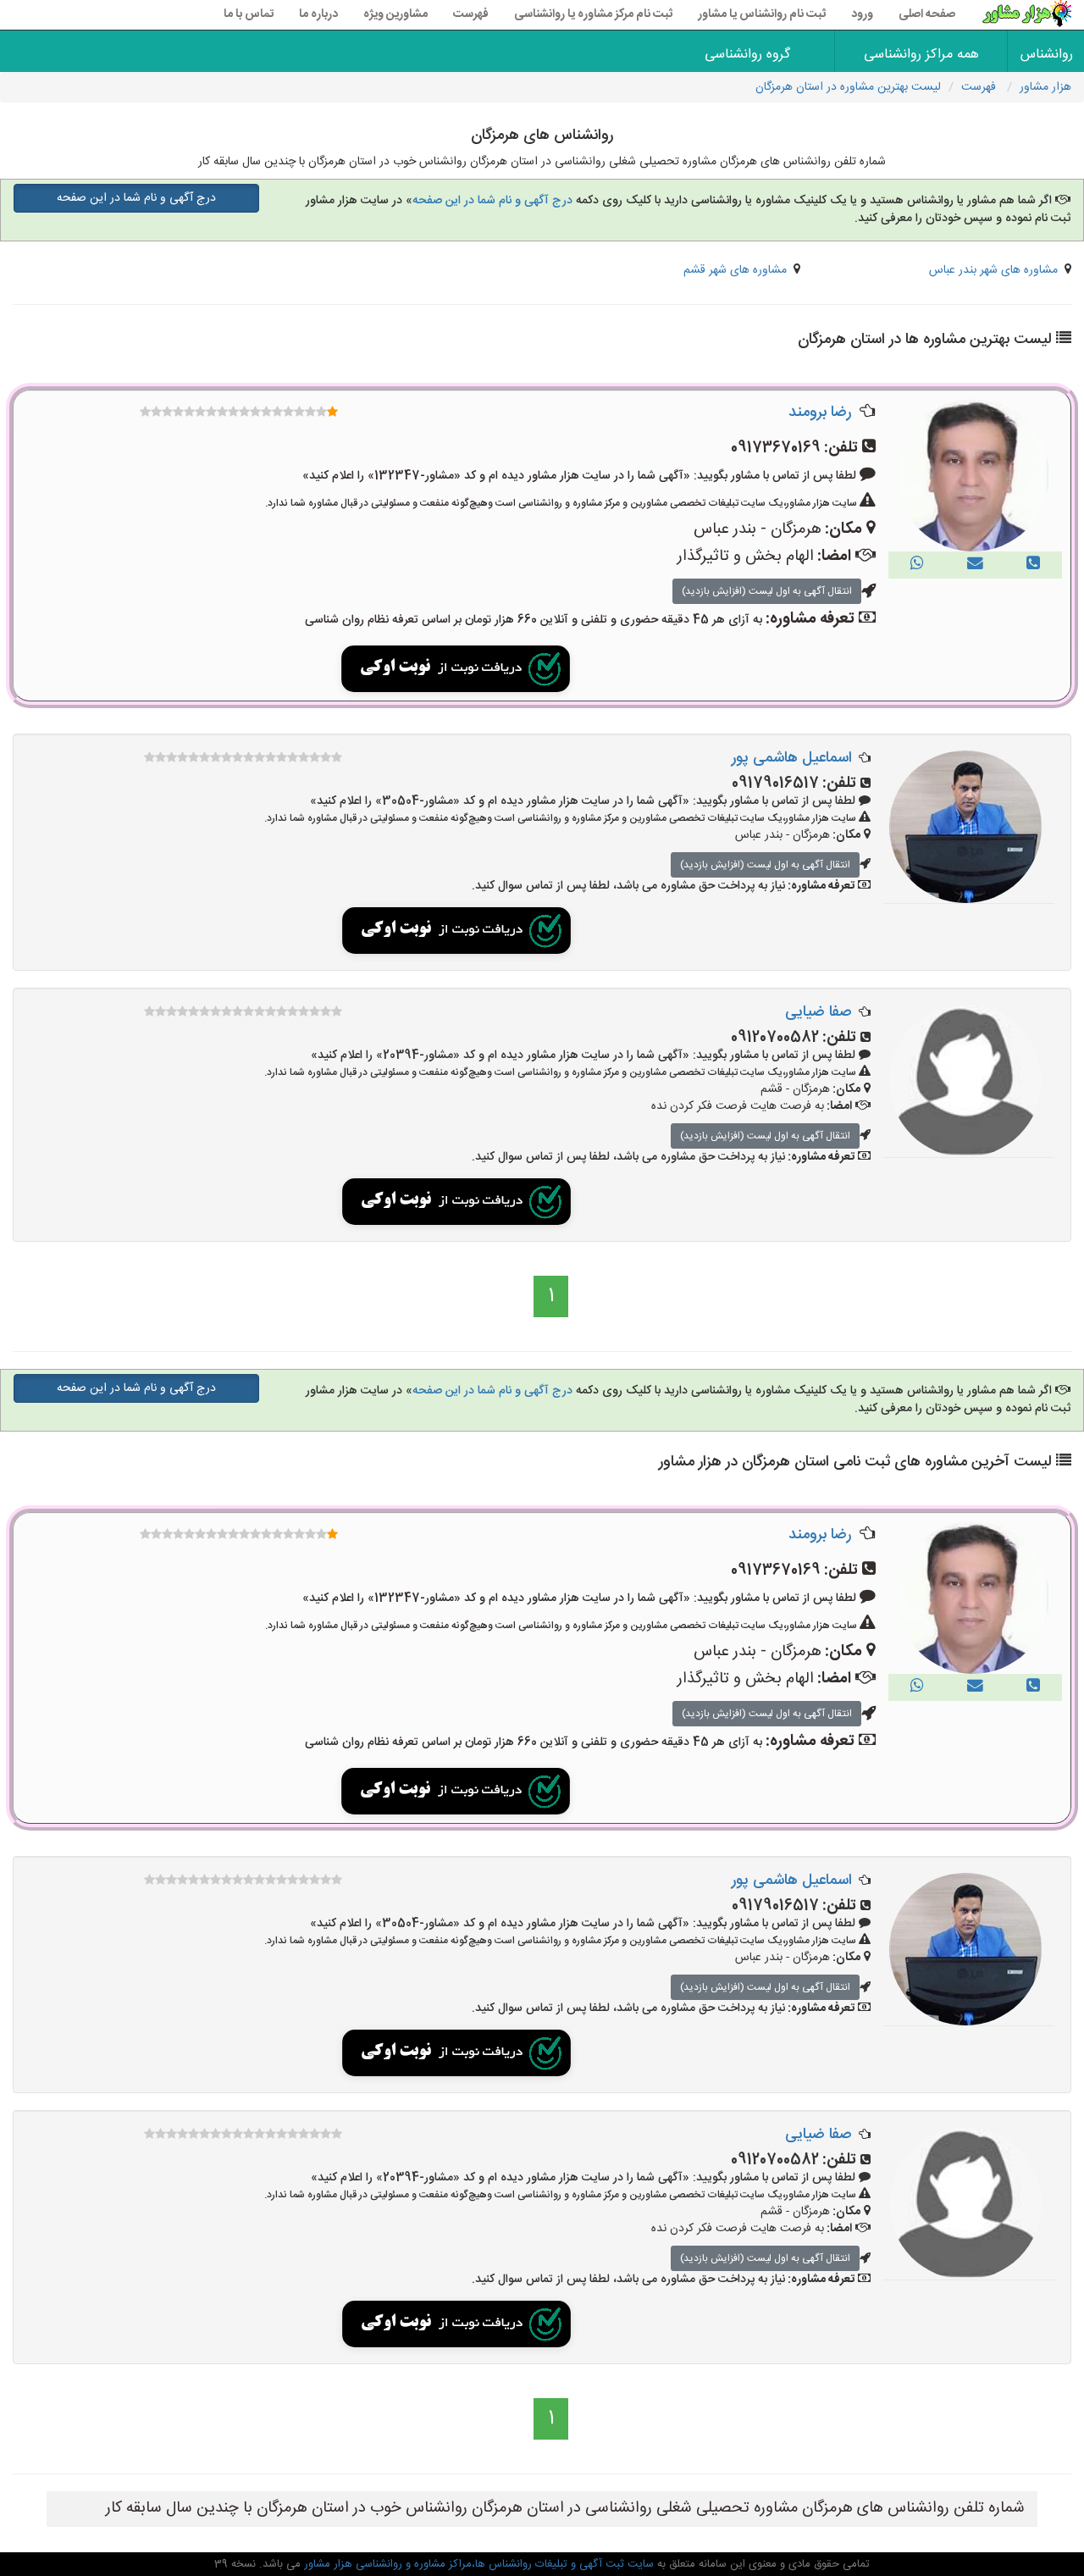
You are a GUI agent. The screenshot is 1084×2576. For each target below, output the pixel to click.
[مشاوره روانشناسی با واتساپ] (917, 565)
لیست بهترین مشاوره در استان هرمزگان (848, 87)
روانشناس (1047, 55)
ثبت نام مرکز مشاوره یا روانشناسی (593, 14)
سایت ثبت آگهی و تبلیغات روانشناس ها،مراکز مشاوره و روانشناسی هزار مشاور (477, 2564)
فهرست (471, 14)
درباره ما (318, 14)
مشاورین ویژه (395, 14)
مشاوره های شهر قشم (735, 270)
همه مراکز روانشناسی (921, 55)
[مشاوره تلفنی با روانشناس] (1033, 565)
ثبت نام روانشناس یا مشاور (762, 14)
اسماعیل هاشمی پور (792, 758)
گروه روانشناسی (747, 55)
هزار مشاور (1045, 87)
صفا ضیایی (819, 1012)
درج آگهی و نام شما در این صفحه (492, 201)
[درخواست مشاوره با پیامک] (975, 565)
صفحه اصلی (927, 14)
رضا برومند (820, 413)
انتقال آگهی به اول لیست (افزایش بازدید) (767, 591)
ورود (862, 14)
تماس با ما (249, 14)
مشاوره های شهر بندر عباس (993, 270)
